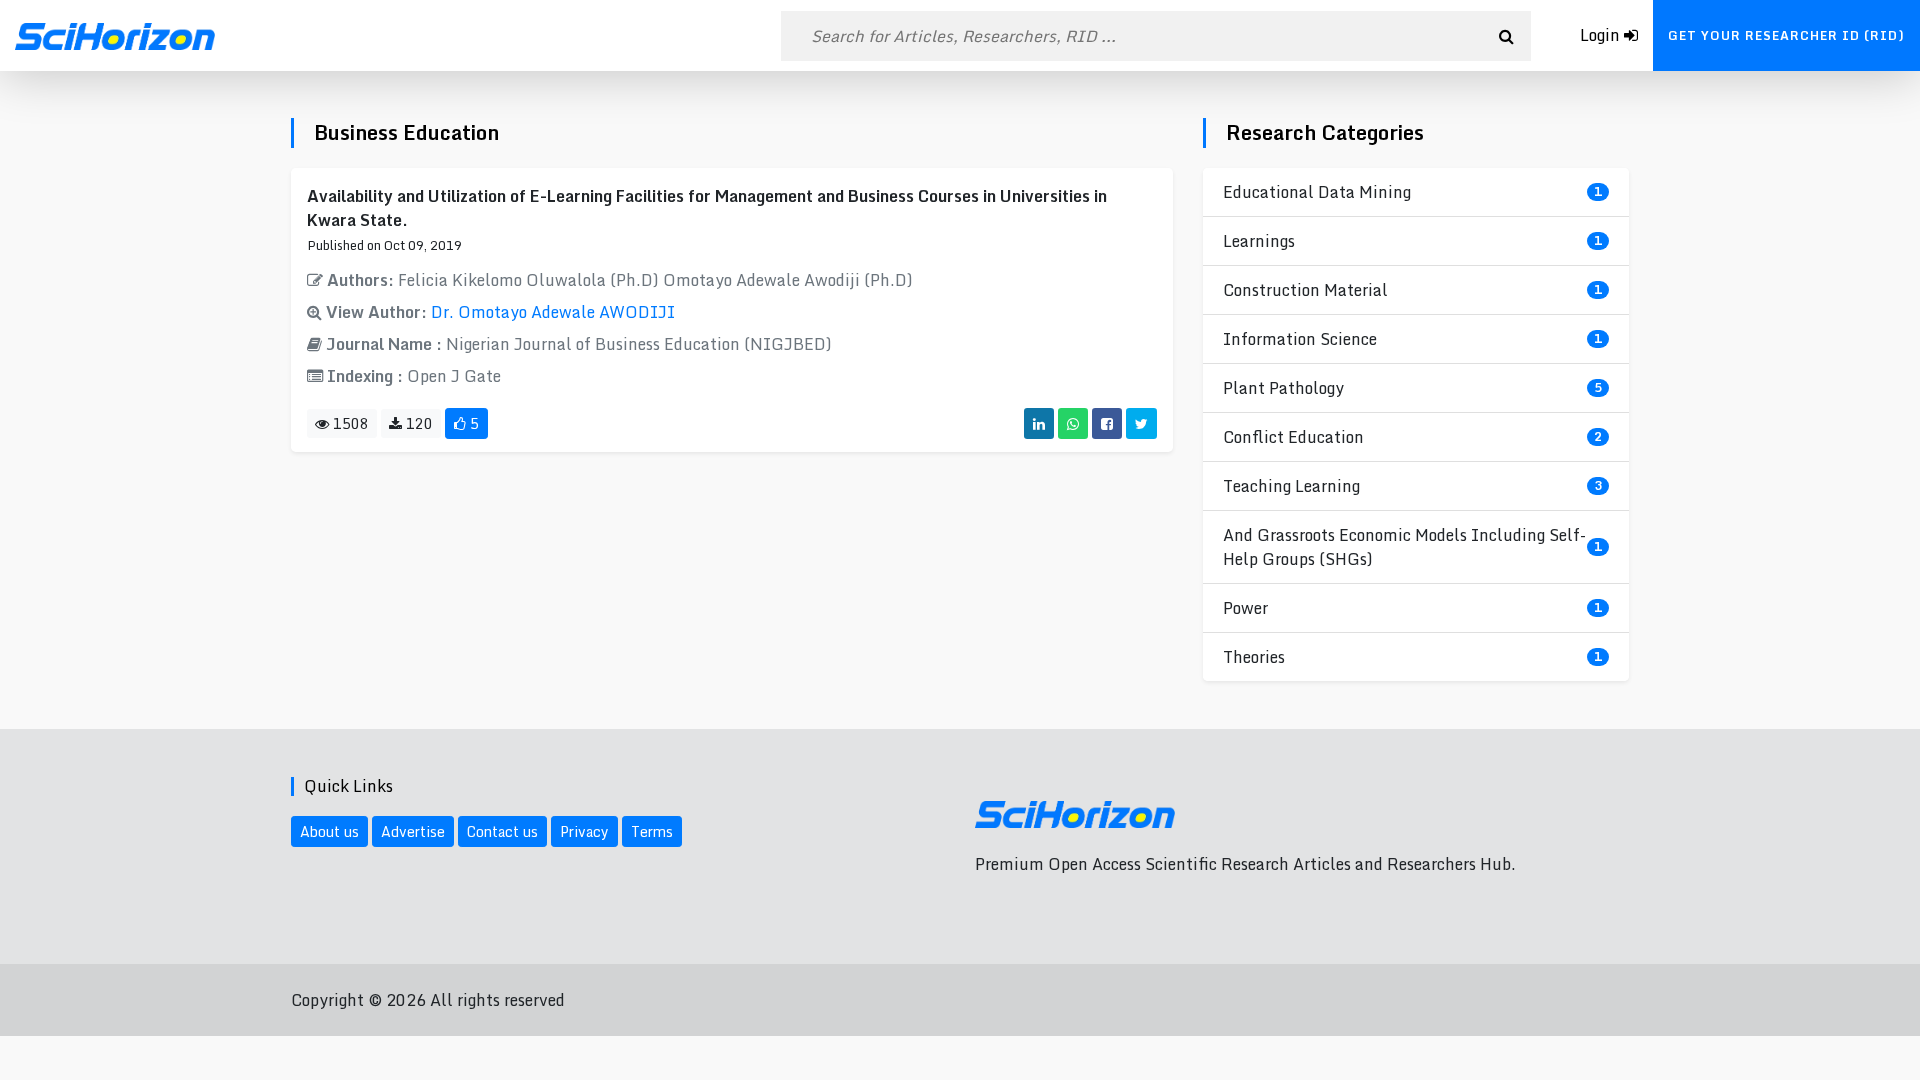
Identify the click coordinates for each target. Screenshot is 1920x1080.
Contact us (502, 831)
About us (329, 831)
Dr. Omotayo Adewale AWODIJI (553, 312)
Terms (652, 831)
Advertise (413, 831)
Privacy (584, 831)
